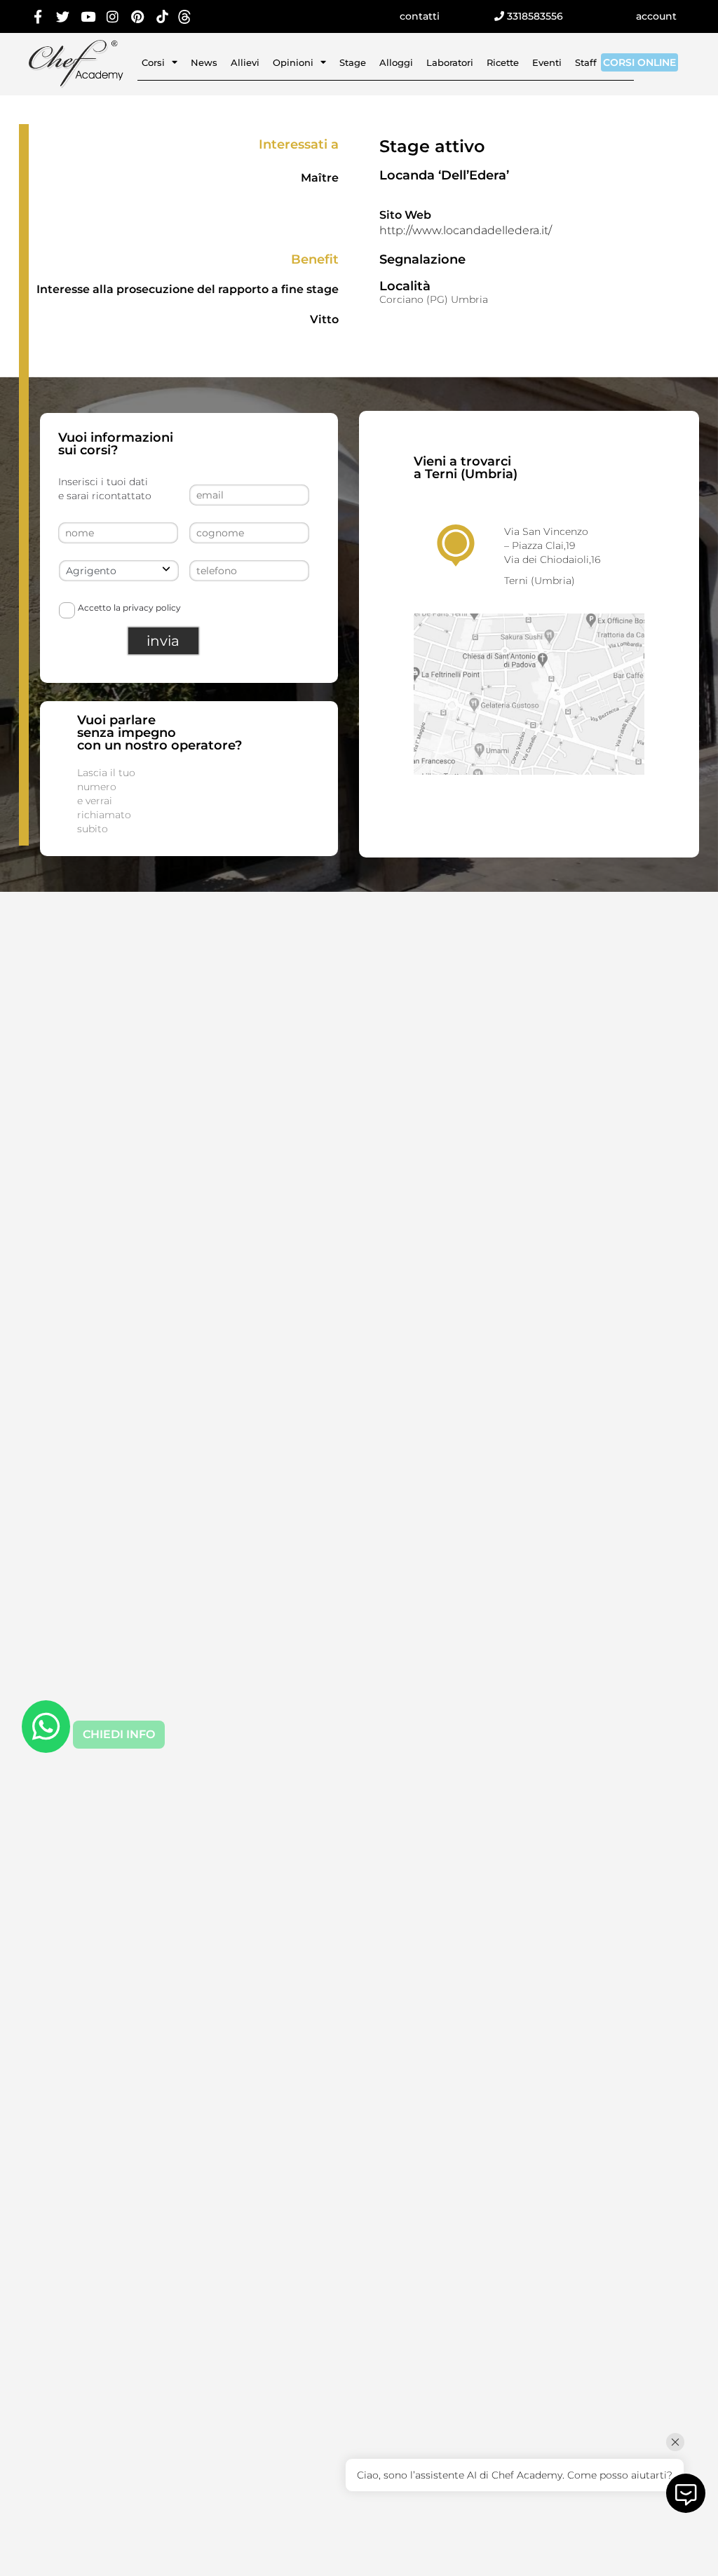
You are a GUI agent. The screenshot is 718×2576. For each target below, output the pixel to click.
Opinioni (293, 62)
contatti (420, 16)
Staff (586, 62)
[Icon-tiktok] (163, 16)
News (204, 62)
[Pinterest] (138, 16)
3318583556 (534, 16)
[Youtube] (88, 16)
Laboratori (450, 62)
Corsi (153, 62)
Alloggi (396, 62)
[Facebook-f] (38, 16)
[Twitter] (63, 16)
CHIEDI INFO (119, 1734)
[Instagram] (113, 16)
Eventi (547, 62)
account (656, 16)
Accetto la (129, 608)
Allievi (245, 62)
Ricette (503, 62)
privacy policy (152, 608)
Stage (353, 62)
